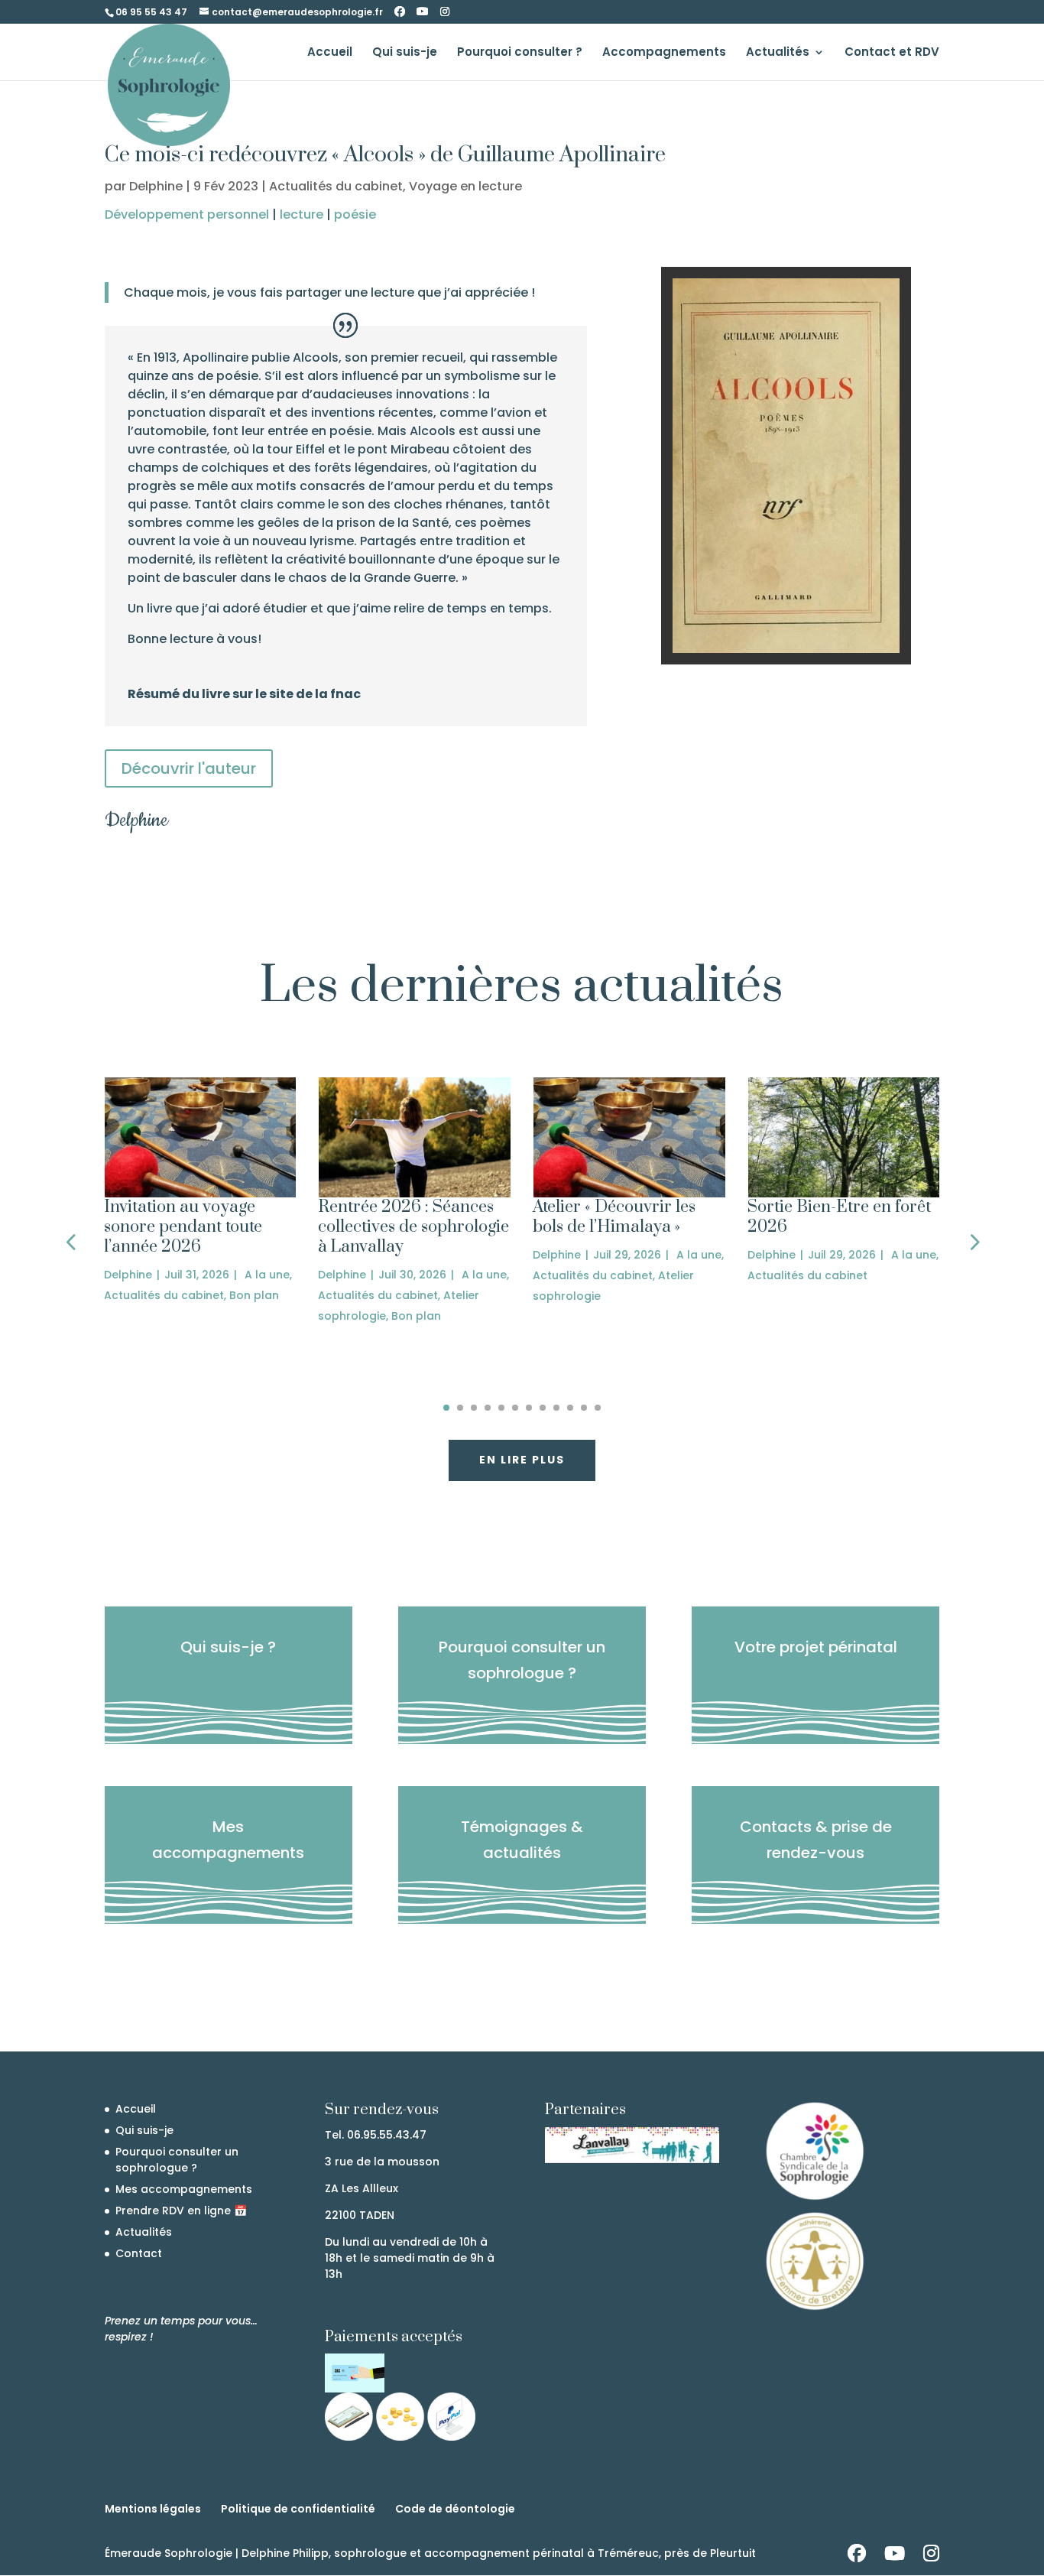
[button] (71, 1241)
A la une (267, 1275)
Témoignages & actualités (522, 1840)
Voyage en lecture (465, 186)
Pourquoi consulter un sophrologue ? (522, 1660)
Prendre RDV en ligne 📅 (181, 2211)
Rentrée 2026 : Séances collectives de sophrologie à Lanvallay (413, 1227)
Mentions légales (153, 2509)
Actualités (778, 53)
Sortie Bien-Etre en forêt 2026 (839, 1217)
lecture (302, 214)
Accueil (330, 53)
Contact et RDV (892, 53)
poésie (355, 214)
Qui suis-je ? (228, 1647)
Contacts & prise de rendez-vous (816, 1840)
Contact (139, 2253)
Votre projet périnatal (816, 1647)
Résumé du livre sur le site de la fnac (244, 694)
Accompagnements (664, 53)
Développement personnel (187, 214)
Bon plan (254, 1295)
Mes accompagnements (228, 1840)
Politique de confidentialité (298, 2509)
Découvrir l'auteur (189, 768)
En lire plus (522, 1460)
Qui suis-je (405, 53)
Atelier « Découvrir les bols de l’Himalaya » (614, 1217)
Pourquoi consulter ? (520, 53)
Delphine (156, 186)
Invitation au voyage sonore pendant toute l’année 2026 (183, 1227)
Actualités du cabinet (336, 186)
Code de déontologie (455, 2509)
